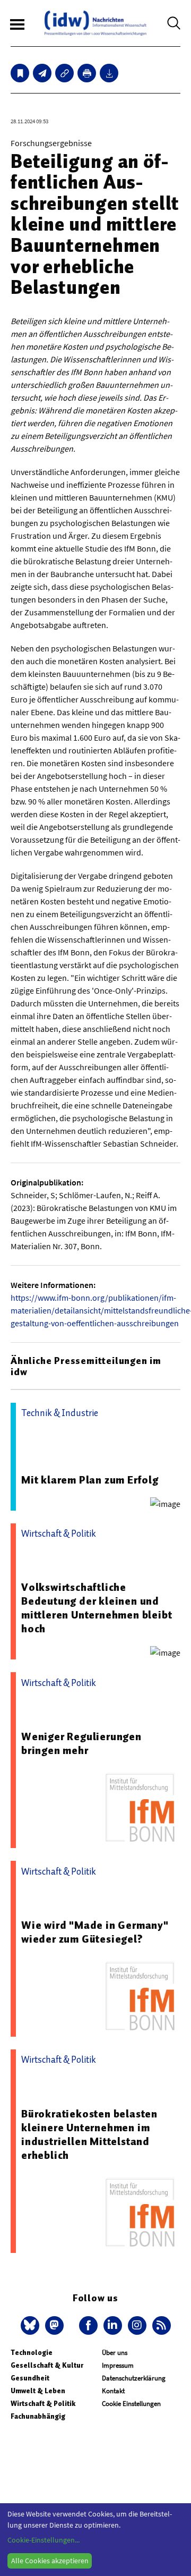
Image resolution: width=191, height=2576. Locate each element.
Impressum (118, 2365)
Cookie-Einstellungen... (44, 2540)
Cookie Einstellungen (131, 2404)
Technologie (32, 2353)
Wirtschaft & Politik (43, 2404)
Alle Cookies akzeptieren (50, 2561)
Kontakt (113, 2391)
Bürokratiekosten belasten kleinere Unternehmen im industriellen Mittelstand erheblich (89, 2134)
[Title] (64, 73)
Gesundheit (30, 2378)
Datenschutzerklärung (134, 2378)
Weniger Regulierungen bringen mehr (81, 1743)
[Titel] (20, 73)
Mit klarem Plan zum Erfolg (90, 1480)
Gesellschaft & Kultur (47, 2365)
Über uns (115, 2353)
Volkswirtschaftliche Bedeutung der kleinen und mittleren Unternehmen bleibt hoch (97, 1608)
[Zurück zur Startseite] (95, 23)
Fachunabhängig (38, 2416)
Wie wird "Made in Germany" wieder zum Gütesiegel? (95, 1932)
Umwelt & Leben (38, 2391)
